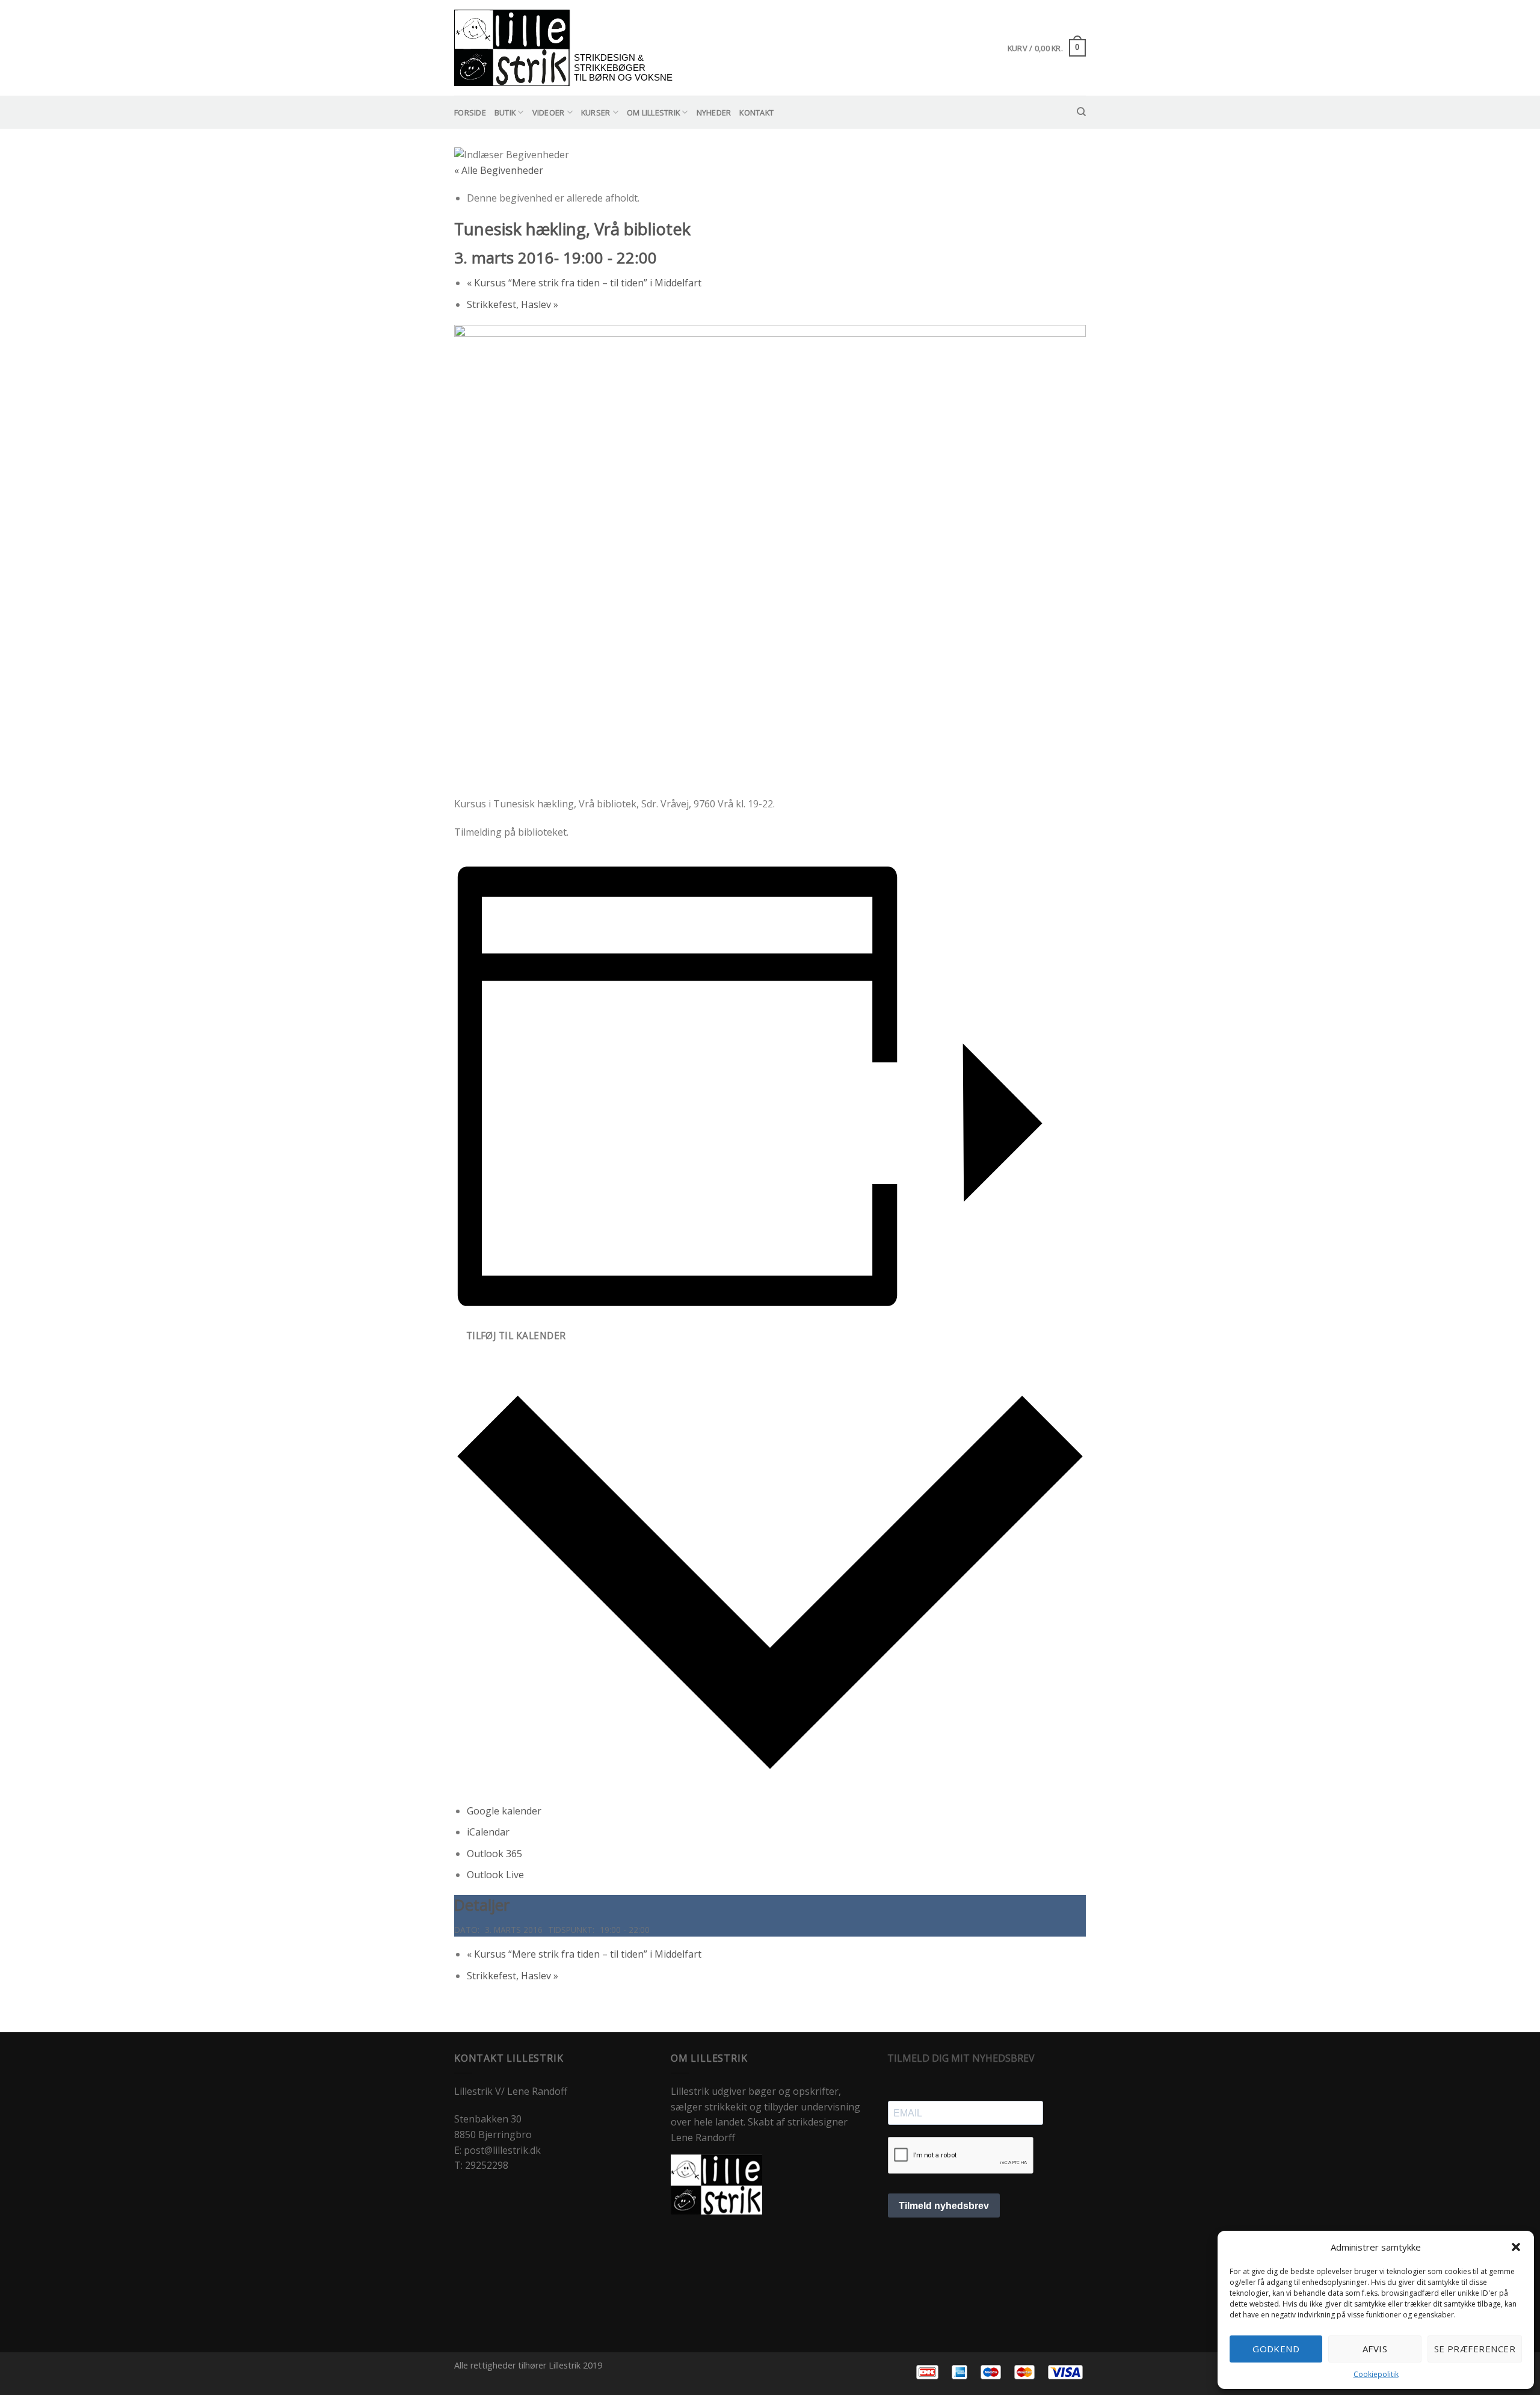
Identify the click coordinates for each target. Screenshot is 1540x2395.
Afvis (1375, 2349)
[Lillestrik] (566, 48)
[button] (1516, 2247)
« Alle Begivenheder (499, 170)
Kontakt (756, 113)
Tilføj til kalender (516, 1336)
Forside (470, 113)
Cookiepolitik (1376, 2374)
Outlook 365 (494, 1854)
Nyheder (714, 113)
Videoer (549, 113)
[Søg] (1081, 112)
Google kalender (504, 1811)
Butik (505, 113)
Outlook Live (495, 1875)
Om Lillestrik (653, 113)
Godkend (1276, 2349)
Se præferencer (1475, 2349)
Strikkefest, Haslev (513, 304)
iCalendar (488, 1832)
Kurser (596, 113)
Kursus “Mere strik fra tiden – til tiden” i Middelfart (584, 283)
